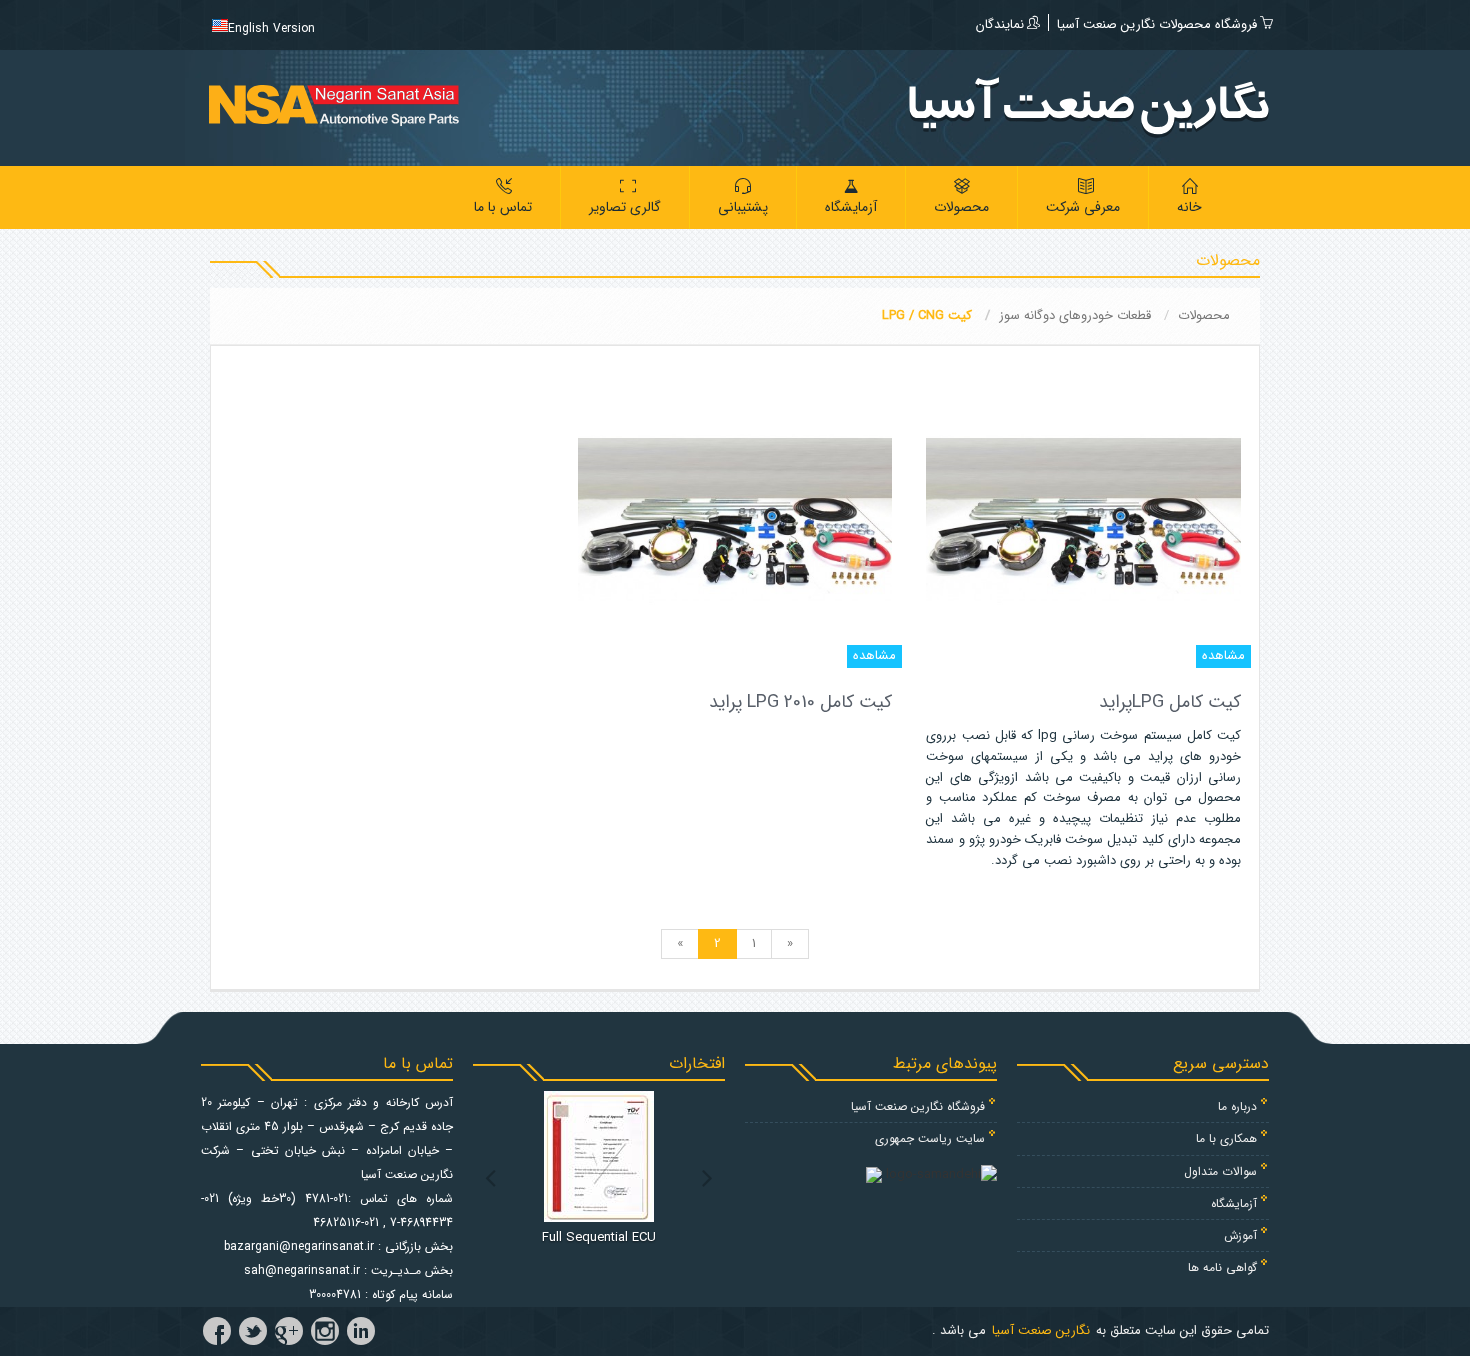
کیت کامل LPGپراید (1170, 702)
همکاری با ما (1226, 1138)
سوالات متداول (1220, 1171)
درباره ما (1237, 1106)
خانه (1189, 207)
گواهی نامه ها (1222, 1267)
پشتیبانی (743, 207)
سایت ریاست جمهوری (930, 1138)
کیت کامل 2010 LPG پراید (800, 702)
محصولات (961, 207)
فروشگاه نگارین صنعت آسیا (918, 1106)
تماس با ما (503, 207)
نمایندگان (1000, 24)
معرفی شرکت (1083, 207)
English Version (271, 28)
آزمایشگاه (851, 207)
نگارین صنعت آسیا (1041, 1330)
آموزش (1240, 1235)
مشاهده (1223, 655)
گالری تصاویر (625, 207)
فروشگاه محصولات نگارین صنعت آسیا (1157, 24)
